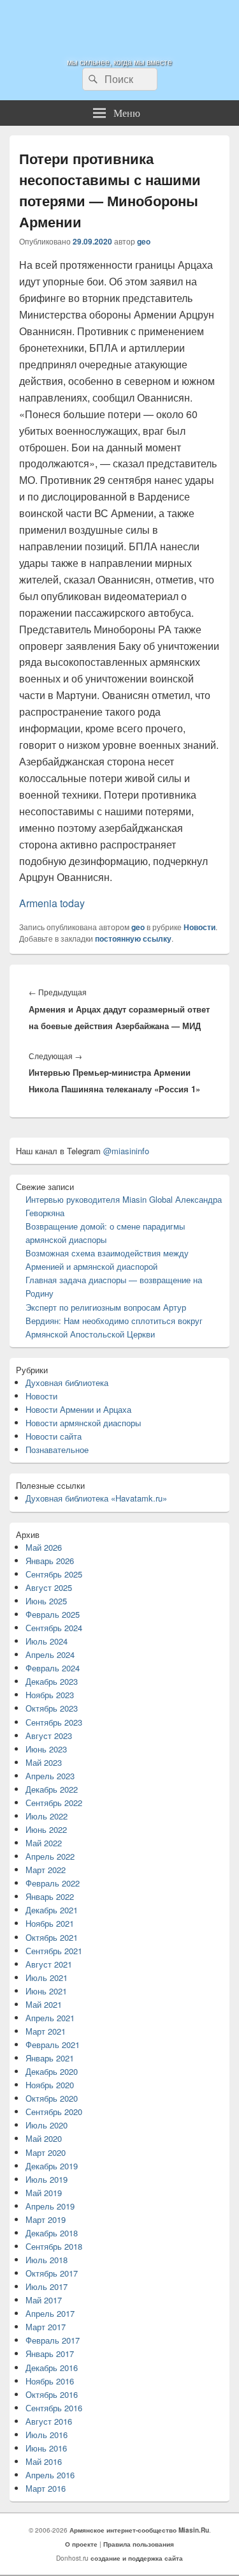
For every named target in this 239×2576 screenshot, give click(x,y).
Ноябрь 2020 (50, 2085)
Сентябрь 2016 (54, 2408)
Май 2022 (44, 1843)
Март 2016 (46, 2488)
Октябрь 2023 (52, 1708)
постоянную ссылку (133, 938)
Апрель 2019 (50, 2206)
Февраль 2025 (53, 1614)
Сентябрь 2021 (54, 1951)
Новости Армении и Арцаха (78, 1409)
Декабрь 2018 (52, 2233)
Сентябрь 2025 (54, 1574)
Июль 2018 (47, 2260)
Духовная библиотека (67, 1382)
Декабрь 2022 (52, 1789)
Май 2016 (44, 2461)
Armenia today (52, 903)
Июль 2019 (47, 2179)
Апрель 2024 (50, 1654)
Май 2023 (44, 1762)
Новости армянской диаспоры (83, 1423)
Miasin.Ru (73, 21)
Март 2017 (46, 2327)
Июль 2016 (47, 2435)
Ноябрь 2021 (50, 1923)
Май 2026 (44, 1547)
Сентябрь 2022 (54, 1803)
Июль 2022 (47, 1816)
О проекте (81, 2544)
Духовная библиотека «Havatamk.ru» (96, 1498)
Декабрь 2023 (52, 1681)
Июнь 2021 (46, 1991)
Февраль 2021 (53, 2045)
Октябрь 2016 (52, 2394)
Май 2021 (44, 2004)
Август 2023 (49, 1736)
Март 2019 (46, 2219)
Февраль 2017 (53, 2340)
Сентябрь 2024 (54, 1628)
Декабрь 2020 (52, 2071)
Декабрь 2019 (52, 2166)
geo (144, 241)
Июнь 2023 (46, 1749)
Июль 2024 (47, 1641)
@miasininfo (126, 1151)
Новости (199, 927)
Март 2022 (46, 1870)
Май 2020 (44, 2138)
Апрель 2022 (50, 1856)
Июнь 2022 (46, 1829)
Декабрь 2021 (52, 1910)
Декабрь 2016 (52, 2368)
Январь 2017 (50, 2354)
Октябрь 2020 (52, 2098)
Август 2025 (49, 1587)
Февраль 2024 (53, 1668)
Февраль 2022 (53, 1883)
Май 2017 (44, 2300)
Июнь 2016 (46, 2448)
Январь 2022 (50, 1896)
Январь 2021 (50, 2058)
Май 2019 (44, 2193)
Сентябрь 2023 (54, 1722)
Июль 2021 (47, 1977)
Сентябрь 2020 (54, 2112)
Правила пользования (139, 2544)
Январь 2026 (50, 1561)
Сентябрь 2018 (54, 2246)
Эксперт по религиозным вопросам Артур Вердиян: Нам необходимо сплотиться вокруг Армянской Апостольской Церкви (114, 1321)
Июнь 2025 (46, 1601)
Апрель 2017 (50, 2313)
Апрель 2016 (50, 2475)
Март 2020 (46, 2152)
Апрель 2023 (50, 1776)
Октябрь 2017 (52, 2273)
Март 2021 (46, 2031)
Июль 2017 (47, 2286)
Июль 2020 (47, 2125)
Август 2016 (49, 2421)
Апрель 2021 (50, 2018)
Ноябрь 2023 (50, 1695)
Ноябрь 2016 (50, 2381)
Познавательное (57, 1450)
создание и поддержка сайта (137, 2558)
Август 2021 (49, 1964)
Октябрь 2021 (52, 1937)
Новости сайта (54, 1436)
